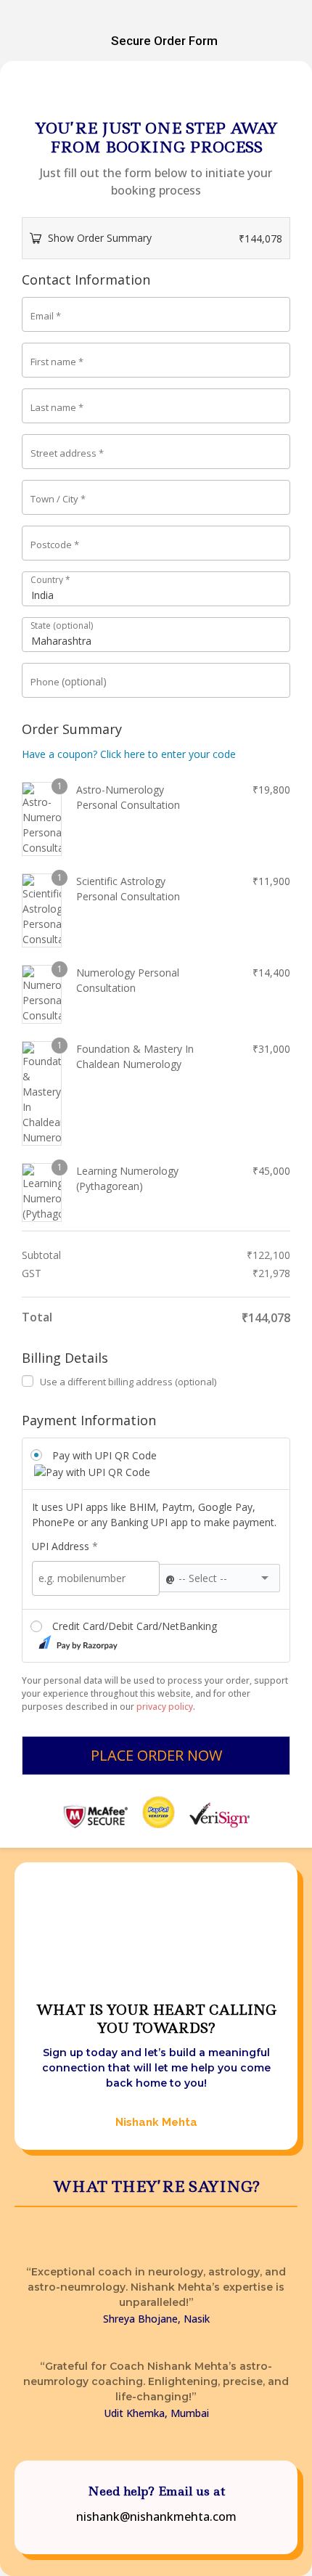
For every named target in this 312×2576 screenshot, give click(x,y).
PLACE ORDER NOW (156, 1755)
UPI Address (65, 1546)
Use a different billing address (128, 1382)
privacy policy (165, 1707)
